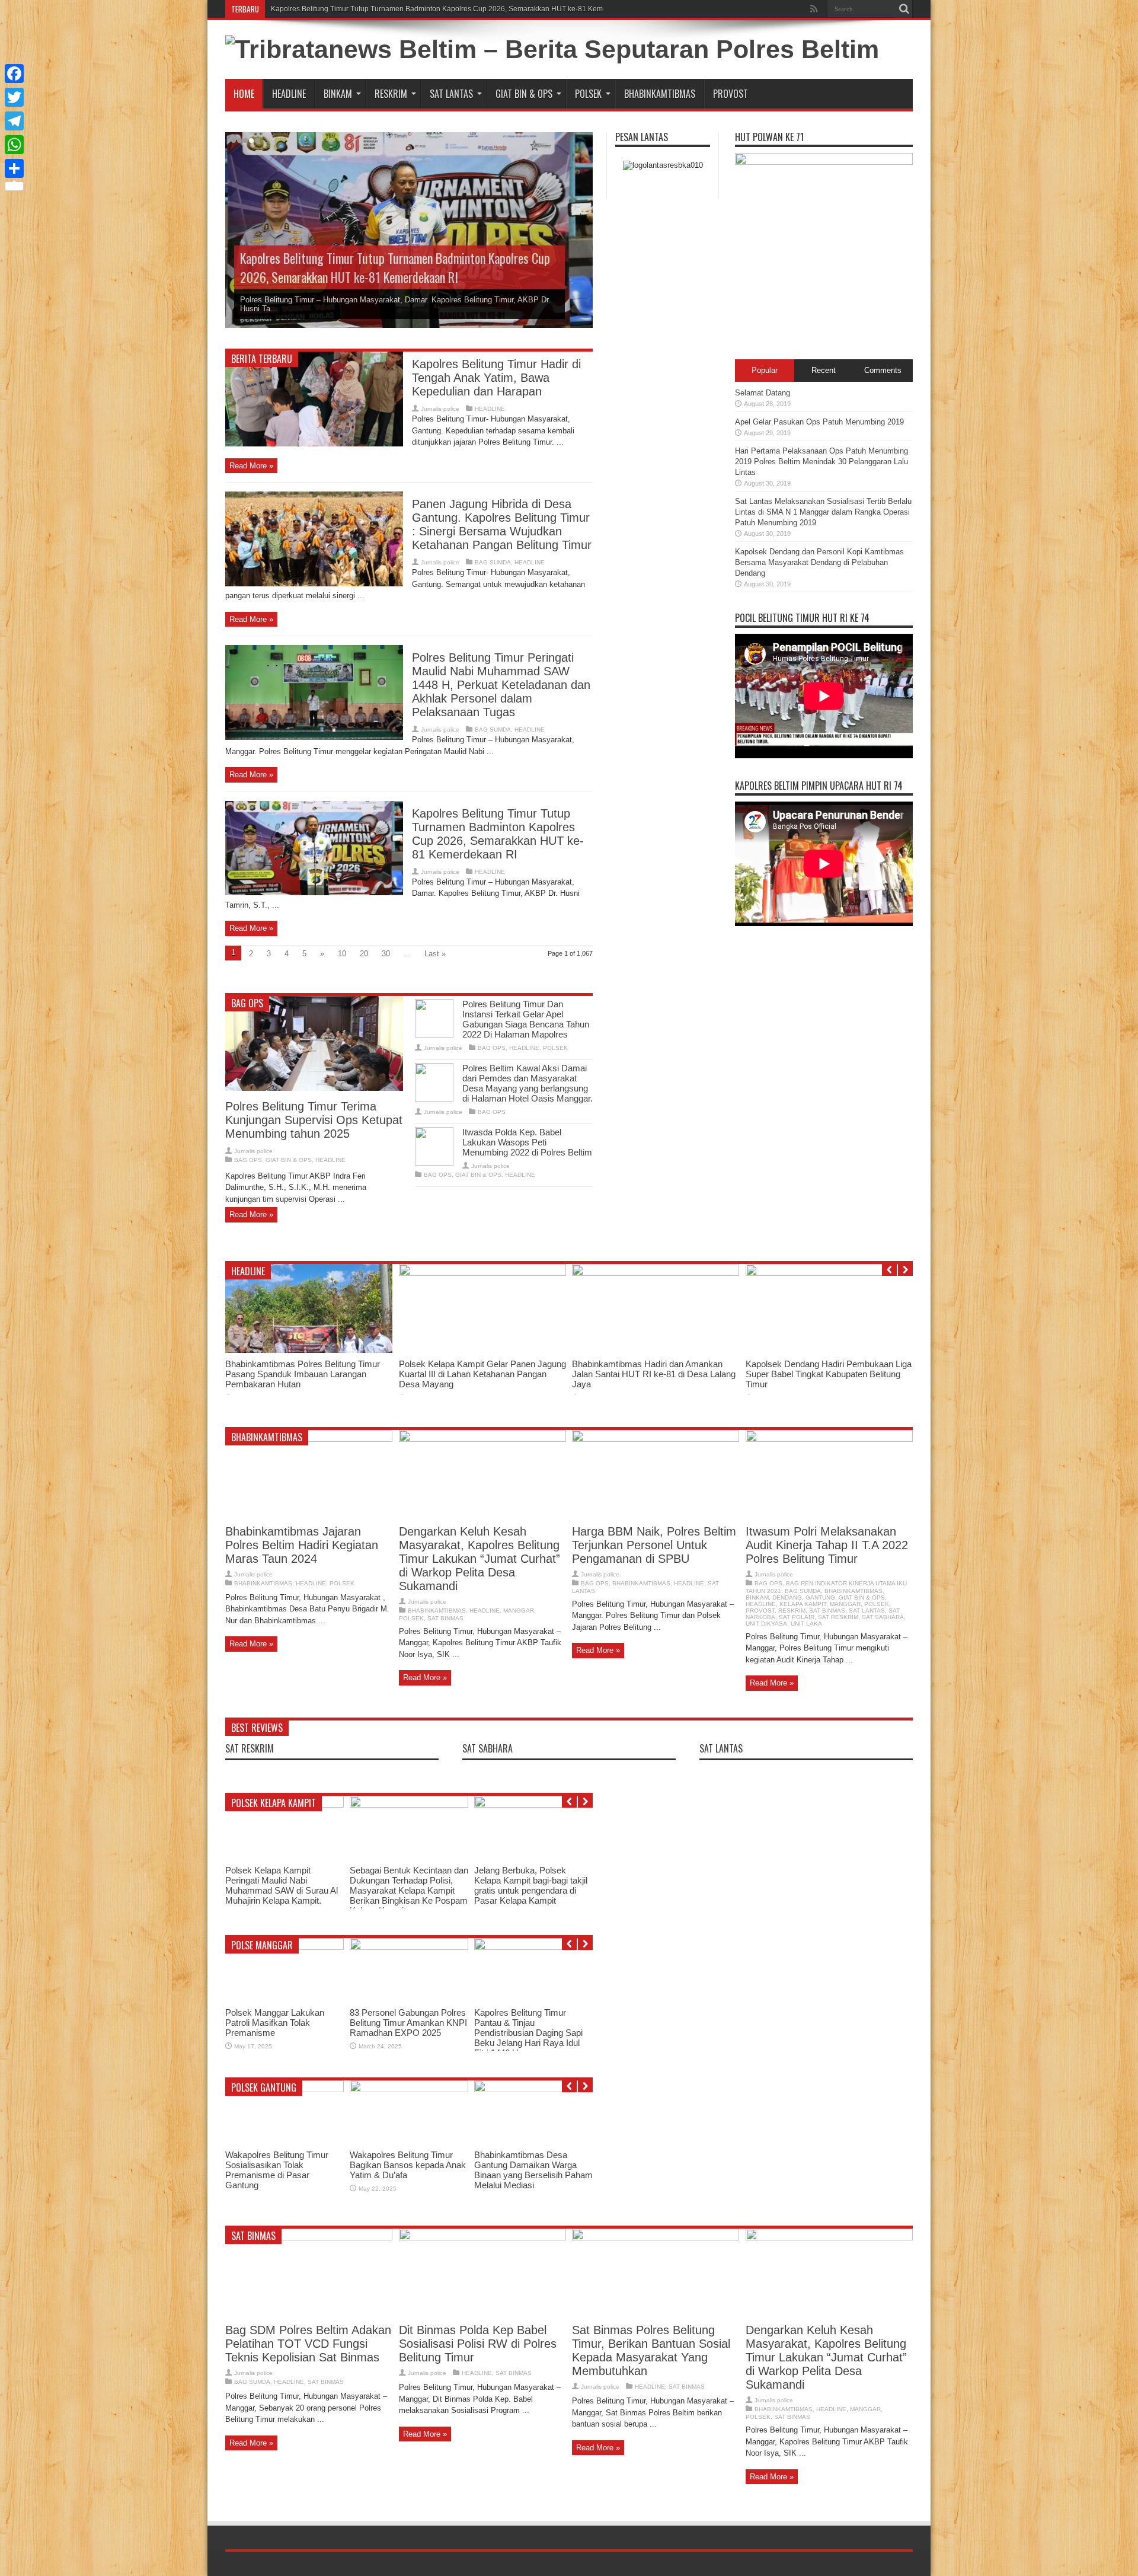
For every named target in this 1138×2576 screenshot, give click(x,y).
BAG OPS (247, 1003)
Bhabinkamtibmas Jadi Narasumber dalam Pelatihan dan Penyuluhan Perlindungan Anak (532, 2028)
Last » (435, 954)
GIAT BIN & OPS (524, 94)
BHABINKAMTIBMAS (660, 94)
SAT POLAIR (797, 1617)
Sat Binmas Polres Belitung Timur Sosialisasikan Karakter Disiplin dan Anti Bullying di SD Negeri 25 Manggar (476, 1374)
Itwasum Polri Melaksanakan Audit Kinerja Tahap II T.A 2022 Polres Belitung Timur (827, 1545)
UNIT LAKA (806, 1624)
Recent (824, 370)
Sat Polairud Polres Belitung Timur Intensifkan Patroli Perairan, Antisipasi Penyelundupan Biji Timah (298, 1374)
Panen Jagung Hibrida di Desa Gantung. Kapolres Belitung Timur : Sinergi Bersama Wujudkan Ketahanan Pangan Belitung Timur (502, 524)
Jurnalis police (440, 409)
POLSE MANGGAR (262, 1945)
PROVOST (731, 94)
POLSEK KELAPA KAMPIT (274, 1803)
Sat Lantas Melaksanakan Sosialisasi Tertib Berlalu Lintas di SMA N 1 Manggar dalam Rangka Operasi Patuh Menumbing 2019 (823, 512)
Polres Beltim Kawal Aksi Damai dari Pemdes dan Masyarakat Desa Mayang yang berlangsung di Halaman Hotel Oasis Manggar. (528, 1083)
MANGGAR (519, 1611)
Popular (765, 370)
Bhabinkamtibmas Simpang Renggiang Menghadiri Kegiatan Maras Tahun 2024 (404, 2165)
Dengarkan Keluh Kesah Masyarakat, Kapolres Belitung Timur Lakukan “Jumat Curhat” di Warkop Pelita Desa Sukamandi (480, 1559)
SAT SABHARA (883, 1617)
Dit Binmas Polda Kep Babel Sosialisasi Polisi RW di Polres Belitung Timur (478, 2344)
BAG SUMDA (493, 562)
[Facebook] (14, 74)
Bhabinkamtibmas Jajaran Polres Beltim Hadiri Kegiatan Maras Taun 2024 (302, 1545)
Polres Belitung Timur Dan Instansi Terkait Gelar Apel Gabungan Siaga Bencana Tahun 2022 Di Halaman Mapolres (526, 1019)
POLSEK (588, 94)
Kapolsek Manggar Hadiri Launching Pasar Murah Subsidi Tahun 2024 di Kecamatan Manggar (399, 2028)
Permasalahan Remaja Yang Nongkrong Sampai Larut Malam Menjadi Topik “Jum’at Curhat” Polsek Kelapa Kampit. (282, 1890)
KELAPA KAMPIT (803, 1604)
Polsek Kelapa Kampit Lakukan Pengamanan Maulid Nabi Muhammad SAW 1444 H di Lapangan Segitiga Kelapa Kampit (533, 1890)
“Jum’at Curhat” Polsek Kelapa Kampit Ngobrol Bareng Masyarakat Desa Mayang (409, 1829)
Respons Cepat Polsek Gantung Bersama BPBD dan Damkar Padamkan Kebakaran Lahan (654, 1374)
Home (244, 94)
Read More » (251, 466)
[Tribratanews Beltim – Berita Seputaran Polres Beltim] (552, 49)
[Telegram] (14, 121)
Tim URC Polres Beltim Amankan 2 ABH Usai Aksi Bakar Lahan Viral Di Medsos (824, 1369)
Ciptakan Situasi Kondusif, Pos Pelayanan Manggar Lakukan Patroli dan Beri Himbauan (276, 2028)
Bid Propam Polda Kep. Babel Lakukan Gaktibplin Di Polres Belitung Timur (531, 2165)
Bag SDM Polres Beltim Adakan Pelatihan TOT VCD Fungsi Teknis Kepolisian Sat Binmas (308, 2344)
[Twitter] (14, 97)
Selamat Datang (763, 393)
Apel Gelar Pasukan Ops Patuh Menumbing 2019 (819, 422)
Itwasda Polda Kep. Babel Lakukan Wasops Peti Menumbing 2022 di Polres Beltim (527, 1142)
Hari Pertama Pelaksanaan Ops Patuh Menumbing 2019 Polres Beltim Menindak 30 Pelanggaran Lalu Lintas (821, 462)
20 (364, 954)
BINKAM (338, 94)
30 (386, 954)
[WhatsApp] (14, 145)
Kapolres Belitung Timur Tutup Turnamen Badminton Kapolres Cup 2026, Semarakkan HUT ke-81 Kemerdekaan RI (395, 267)
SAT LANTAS (451, 94)
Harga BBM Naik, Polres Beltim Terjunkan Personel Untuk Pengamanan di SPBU (654, 1545)
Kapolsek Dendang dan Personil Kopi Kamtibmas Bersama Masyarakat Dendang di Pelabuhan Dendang (819, 562)
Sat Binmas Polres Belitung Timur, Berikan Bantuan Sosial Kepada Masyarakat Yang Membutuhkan (651, 2350)
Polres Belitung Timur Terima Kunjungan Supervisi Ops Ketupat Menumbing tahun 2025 (314, 1120)
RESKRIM (391, 94)
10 (342, 954)
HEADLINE (289, 94)
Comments (883, 370)
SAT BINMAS (445, 1618)
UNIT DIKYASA (766, 1624)
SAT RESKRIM (838, 1617)
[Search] (904, 9)
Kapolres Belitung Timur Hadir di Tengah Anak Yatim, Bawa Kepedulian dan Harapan (496, 378)
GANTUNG (820, 1597)
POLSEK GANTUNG (264, 2087)
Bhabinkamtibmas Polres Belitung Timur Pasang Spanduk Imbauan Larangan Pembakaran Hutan (428, 9)
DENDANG (787, 1597)
